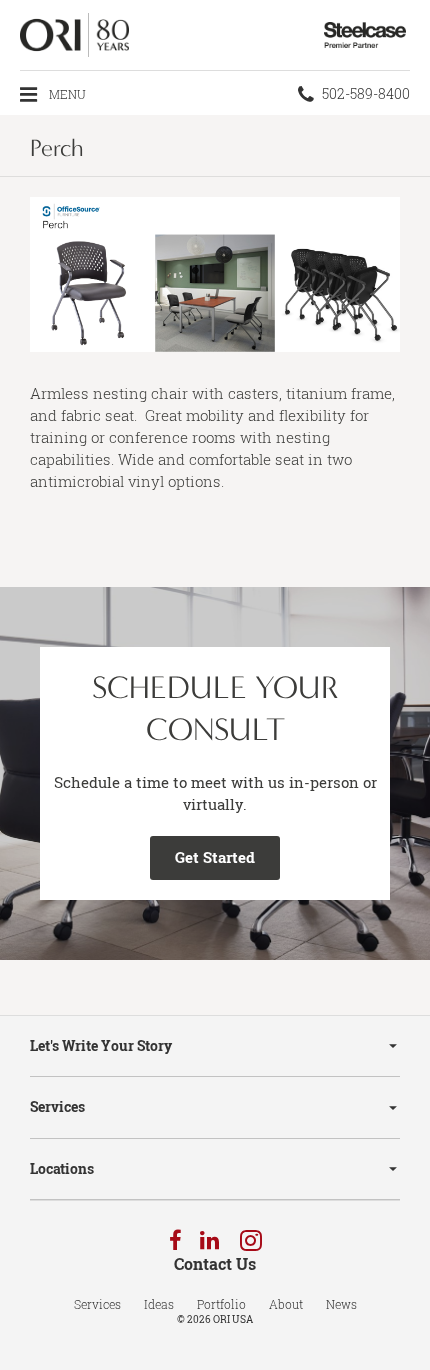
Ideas (159, 1304)
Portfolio (221, 1304)
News (341, 1304)
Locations (62, 1168)
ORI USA (233, 1319)
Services (57, 1106)
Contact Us (215, 1264)
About (286, 1304)
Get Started (215, 857)
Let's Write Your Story (101, 1045)
